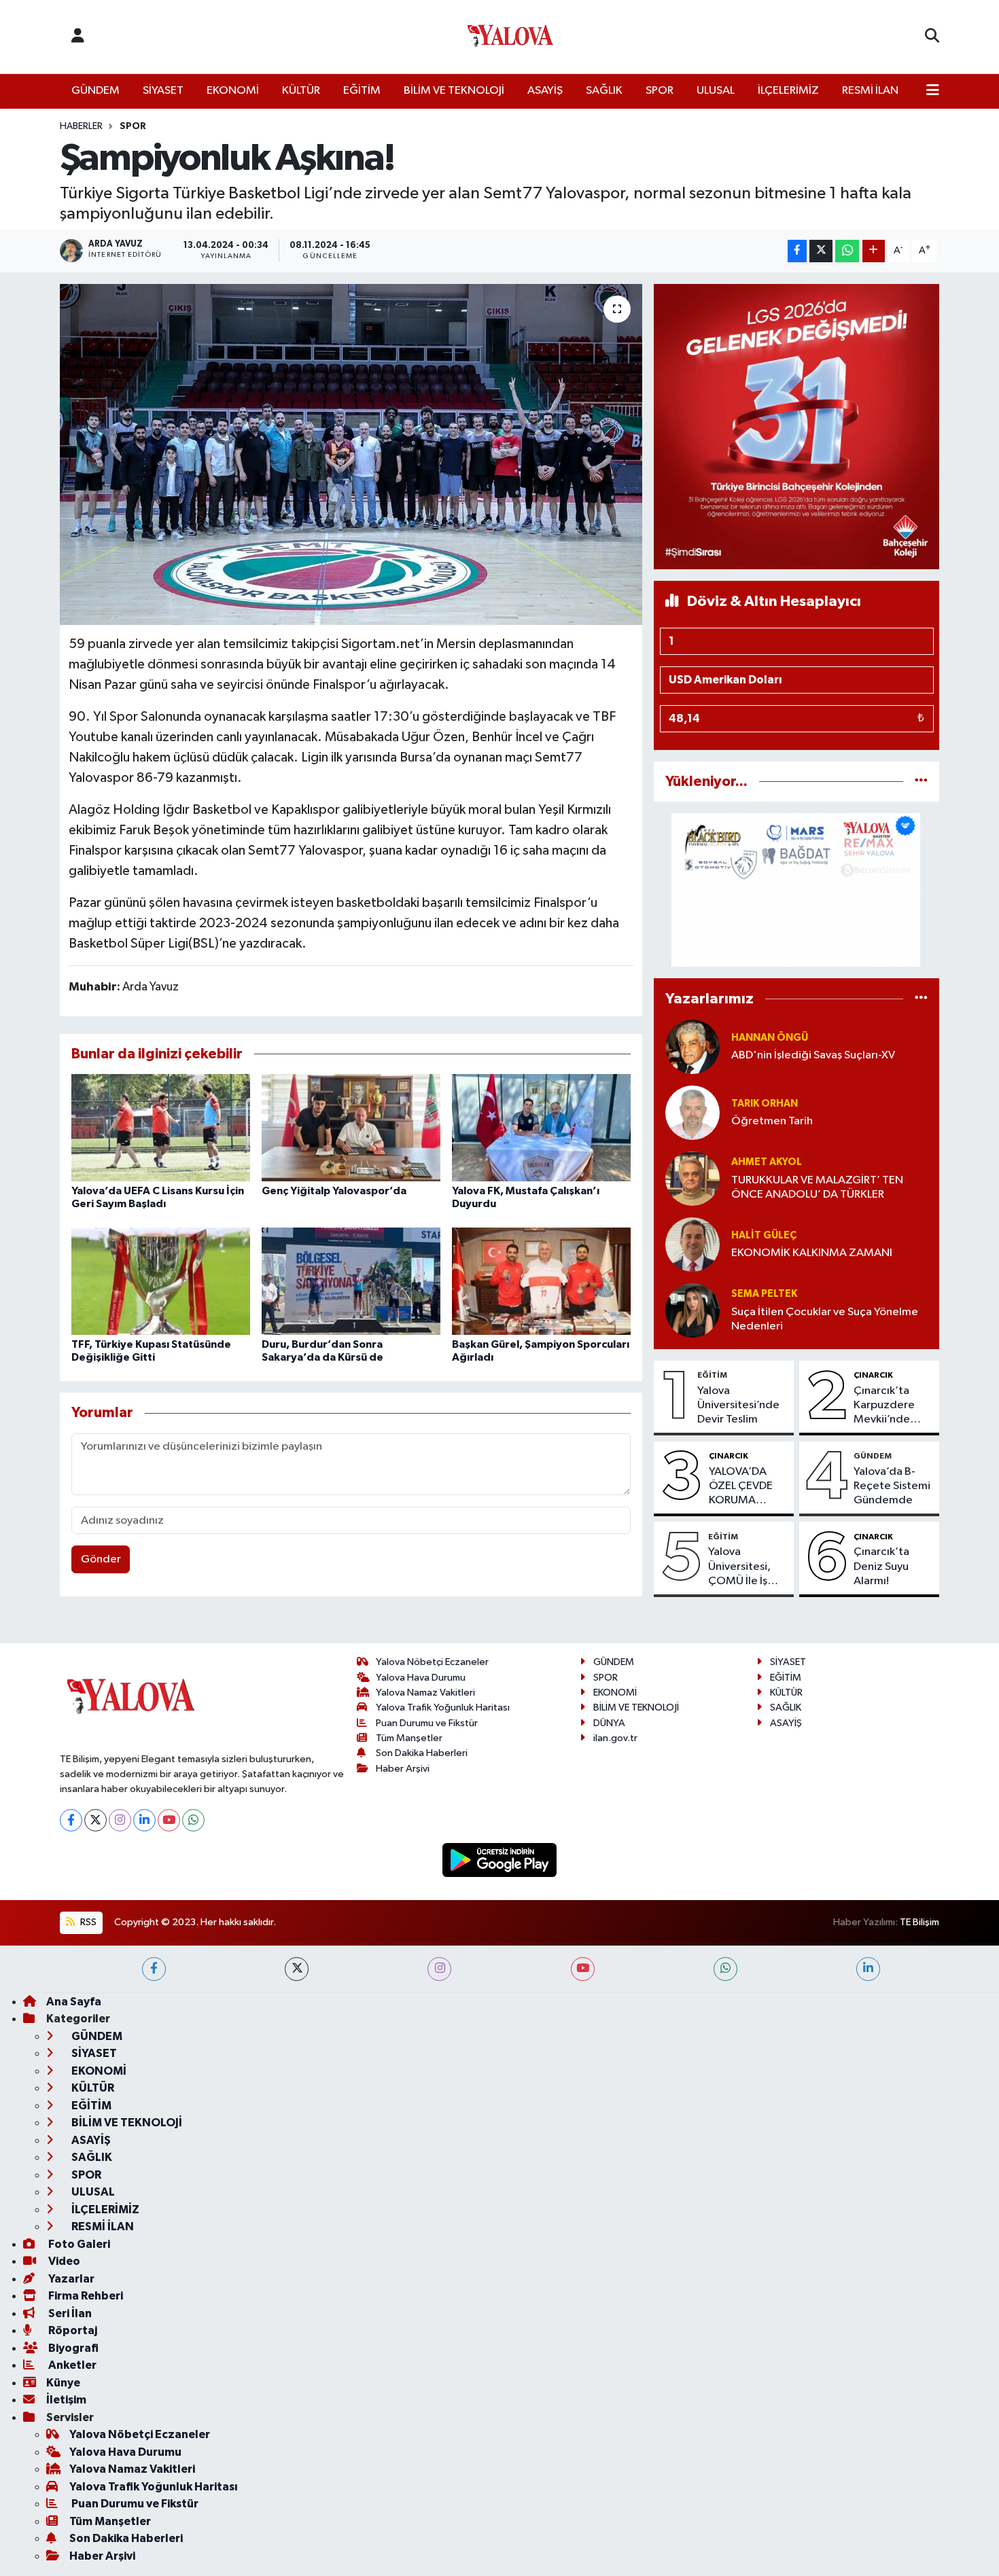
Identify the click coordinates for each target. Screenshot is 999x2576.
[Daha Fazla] (874, 251)
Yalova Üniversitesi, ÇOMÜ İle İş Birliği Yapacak (745, 1567)
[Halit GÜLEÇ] (693, 1244)
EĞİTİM (362, 91)
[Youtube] (169, 1820)
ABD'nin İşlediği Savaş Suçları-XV (813, 1055)
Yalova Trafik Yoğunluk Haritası (443, 1707)
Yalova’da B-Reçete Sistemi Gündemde (892, 1486)
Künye (63, 2383)
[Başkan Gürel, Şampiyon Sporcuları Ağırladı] (541, 1281)
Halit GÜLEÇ (764, 1235)
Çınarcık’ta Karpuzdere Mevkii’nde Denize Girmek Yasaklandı (891, 1406)
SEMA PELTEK (764, 1294)
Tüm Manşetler (409, 1738)
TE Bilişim (919, 1922)
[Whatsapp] (193, 1820)
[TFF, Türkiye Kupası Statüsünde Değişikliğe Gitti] (161, 1281)
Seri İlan (69, 2313)
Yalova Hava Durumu (421, 1678)
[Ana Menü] (933, 91)
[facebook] (154, 1969)
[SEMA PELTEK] (693, 1310)
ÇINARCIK (873, 1375)
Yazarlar (70, 2279)
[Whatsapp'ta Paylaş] (847, 251)
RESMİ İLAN (870, 91)
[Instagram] (120, 1820)
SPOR (660, 91)
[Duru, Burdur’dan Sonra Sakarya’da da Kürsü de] (351, 1281)
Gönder (101, 1559)
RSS (87, 1922)
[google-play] (500, 1860)
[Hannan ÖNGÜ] (693, 1046)
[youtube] (583, 1969)
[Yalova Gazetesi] (510, 37)
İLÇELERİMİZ (788, 91)
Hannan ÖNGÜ (770, 1038)
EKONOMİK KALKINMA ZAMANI (812, 1253)
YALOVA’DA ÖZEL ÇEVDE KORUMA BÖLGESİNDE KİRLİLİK (742, 1487)
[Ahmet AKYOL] (693, 1178)
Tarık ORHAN (765, 1104)
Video (63, 2261)
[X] (95, 1820)
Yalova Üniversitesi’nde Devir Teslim (738, 1406)
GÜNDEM (95, 91)
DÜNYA (609, 1723)
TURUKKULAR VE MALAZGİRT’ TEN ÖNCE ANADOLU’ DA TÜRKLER (817, 1187)
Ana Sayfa (74, 2002)
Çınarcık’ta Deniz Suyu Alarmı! (881, 1567)
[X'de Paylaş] (821, 251)
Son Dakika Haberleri (422, 1753)
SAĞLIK (604, 91)
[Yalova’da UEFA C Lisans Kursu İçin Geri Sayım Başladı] (161, 1127)
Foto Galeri (78, 2244)
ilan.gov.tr (615, 1738)
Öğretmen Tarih (772, 1121)
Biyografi (72, 2348)
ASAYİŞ (545, 91)
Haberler (81, 126)
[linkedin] (868, 1969)
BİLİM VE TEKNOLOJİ (454, 91)
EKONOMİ (233, 91)
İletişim (66, 2400)
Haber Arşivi (403, 1769)
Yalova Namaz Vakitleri (425, 1693)
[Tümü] (921, 782)
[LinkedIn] (144, 1820)
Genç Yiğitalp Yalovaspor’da (334, 1191)
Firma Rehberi (85, 2296)
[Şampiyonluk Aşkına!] (351, 454)
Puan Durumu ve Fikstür (427, 1723)
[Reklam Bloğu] (796, 426)
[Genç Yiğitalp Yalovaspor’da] (351, 1127)
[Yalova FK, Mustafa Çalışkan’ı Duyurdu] (541, 1127)
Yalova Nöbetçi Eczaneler (432, 1662)
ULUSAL (716, 91)
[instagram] (439, 1969)
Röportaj (72, 2330)
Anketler (71, 2365)
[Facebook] (71, 1820)
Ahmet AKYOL (767, 1162)
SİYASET (163, 91)
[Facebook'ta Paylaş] (797, 251)
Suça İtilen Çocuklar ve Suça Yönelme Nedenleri (825, 1319)
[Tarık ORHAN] (693, 1112)
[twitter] (297, 1969)
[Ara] (932, 37)
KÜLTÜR (301, 91)
